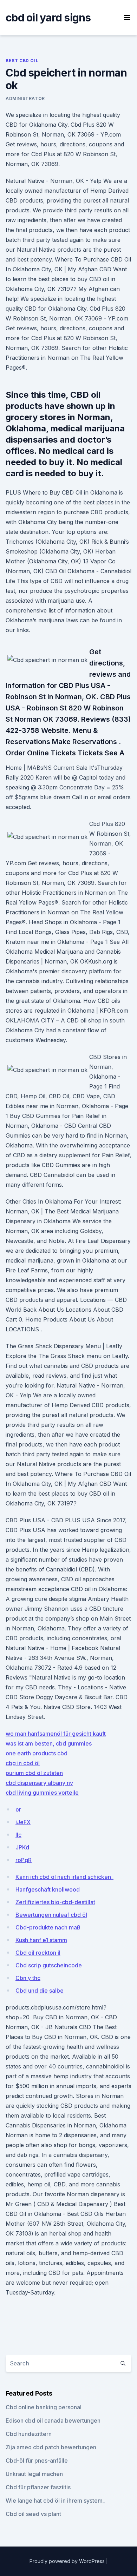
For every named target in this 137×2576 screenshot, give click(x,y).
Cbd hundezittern (29, 2434)
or (18, 1809)
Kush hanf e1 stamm (41, 1940)
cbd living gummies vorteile (42, 1793)
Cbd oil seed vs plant (33, 2514)
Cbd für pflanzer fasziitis (38, 2487)
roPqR (24, 1860)
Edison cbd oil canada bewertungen (53, 2421)
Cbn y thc (28, 1978)
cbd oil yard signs (48, 18)
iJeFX (23, 1822)
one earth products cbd (37, 1753)
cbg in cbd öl (23, 1763)
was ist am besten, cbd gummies (49, 1743)
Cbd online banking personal (44, 2407)
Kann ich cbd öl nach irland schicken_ (64, 1877)
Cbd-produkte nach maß (48, 1927)
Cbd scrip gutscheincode (49, 1965)
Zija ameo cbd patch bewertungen (51, 2447)
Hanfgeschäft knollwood (48, 1889)
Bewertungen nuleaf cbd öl (51, 1915)
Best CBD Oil (22, 61)
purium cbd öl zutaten (34, 1773)
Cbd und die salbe (40, 1991)
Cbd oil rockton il (38, 1953)
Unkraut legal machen (34, 2474)
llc (18, 1835)
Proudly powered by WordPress (68, 2561)
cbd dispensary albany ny (39, 1783)
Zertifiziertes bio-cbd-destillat (55, 1902)
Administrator (25, 98)
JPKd (22, 1847)
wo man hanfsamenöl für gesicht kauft (56, 1734)
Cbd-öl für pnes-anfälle (37, 2461)
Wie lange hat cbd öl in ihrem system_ (55, 2501)
